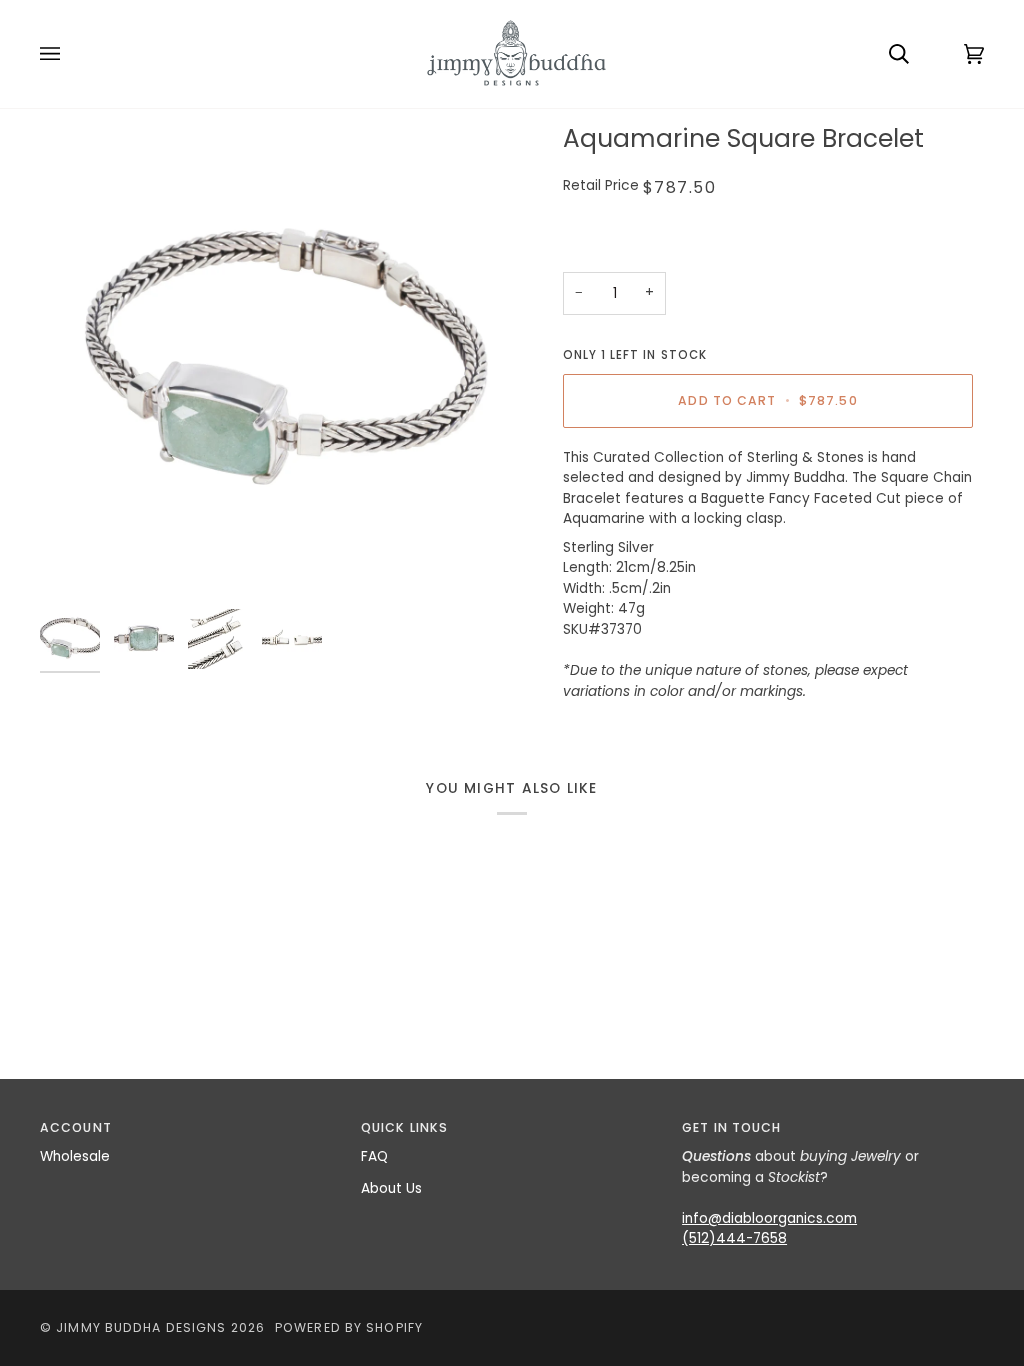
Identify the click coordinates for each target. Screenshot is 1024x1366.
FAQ (374, 1156)
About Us (391, 1188)
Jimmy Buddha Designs (141, 1327)
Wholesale (75, 1156)
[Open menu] (70, 54)
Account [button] (76, 1127)
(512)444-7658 (734, 1238)
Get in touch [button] (731, 1127)
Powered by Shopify (349, 1327)
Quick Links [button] (404, 1127)
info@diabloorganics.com (769, 1218)
